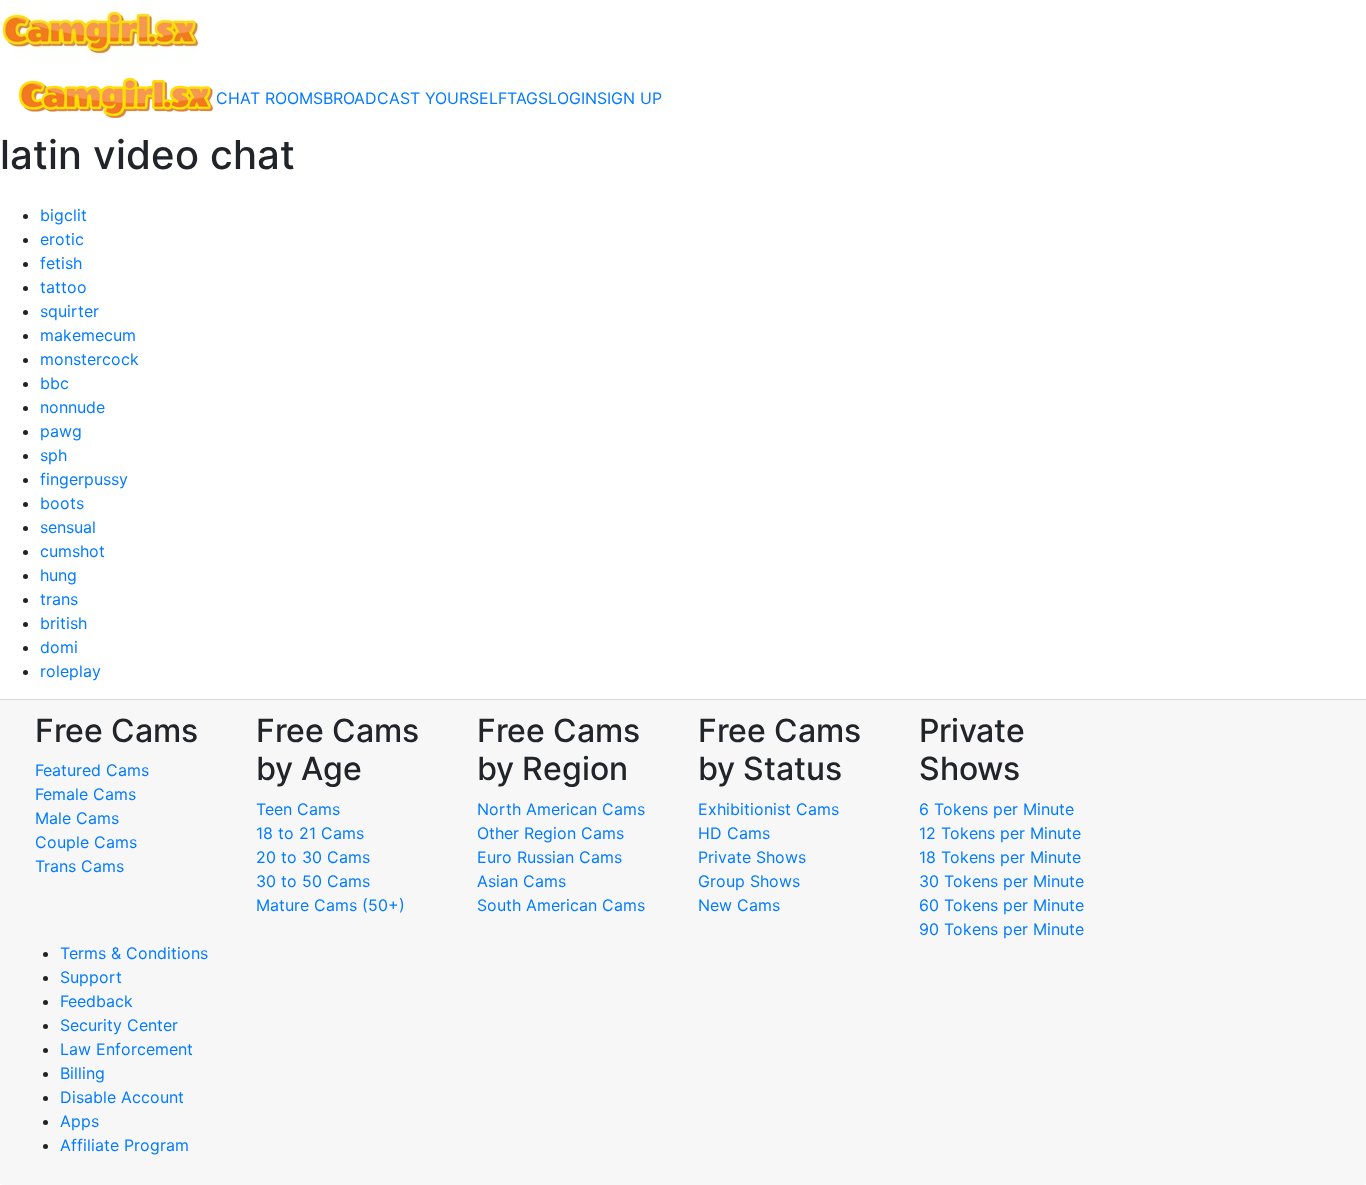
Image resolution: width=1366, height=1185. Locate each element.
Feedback (96, 1001)
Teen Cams (298, 809)
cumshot (72, 551)
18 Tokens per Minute (1000, 857)
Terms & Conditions (134, 953)
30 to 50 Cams (313, 881)
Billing (82, 1073)
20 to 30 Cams (313, 857)
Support (91, 977)
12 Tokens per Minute (1000, 833)
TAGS (527, 98)
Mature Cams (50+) (330, 905)
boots (62, 503)
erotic (62, 239)
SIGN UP (629, 98)
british (63, 623)
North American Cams (561, 809)
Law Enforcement (126, 1049)
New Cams (739, 905)
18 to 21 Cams (310, 833)
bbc (54, 383)
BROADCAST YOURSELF (415, 98)
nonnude (72, 407)
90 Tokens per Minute (1001, 929)
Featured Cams (92, 770)
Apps (79, 1121)
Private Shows (752, 857)
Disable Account (122, 1097)
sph (53, 455)
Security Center (119, 1025)
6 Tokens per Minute (996, 809)
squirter (69, 311)
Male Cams (77, 818)
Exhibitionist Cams (768, 809)
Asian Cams (521, 881)
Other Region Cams (550, 833)
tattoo (63, 287)
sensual (68, 527)
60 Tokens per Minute (1001, 905)
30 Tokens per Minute (1001, 881)
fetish (61, 263)
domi (59, 647)
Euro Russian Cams (549, 857)
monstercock (89, 359)
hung (58, 575)
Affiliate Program (127, 1145)
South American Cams (561, 905)
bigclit (63, 215)
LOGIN (572, 98)
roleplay (70, 671)
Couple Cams (86, 842)
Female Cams (85, 794)
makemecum (88, 335)
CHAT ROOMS (269, 98)
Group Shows (749, 881)
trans (59, 599)
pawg (61, 431)
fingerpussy (84, 479)
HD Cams (734, 833)
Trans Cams (79, 866)
